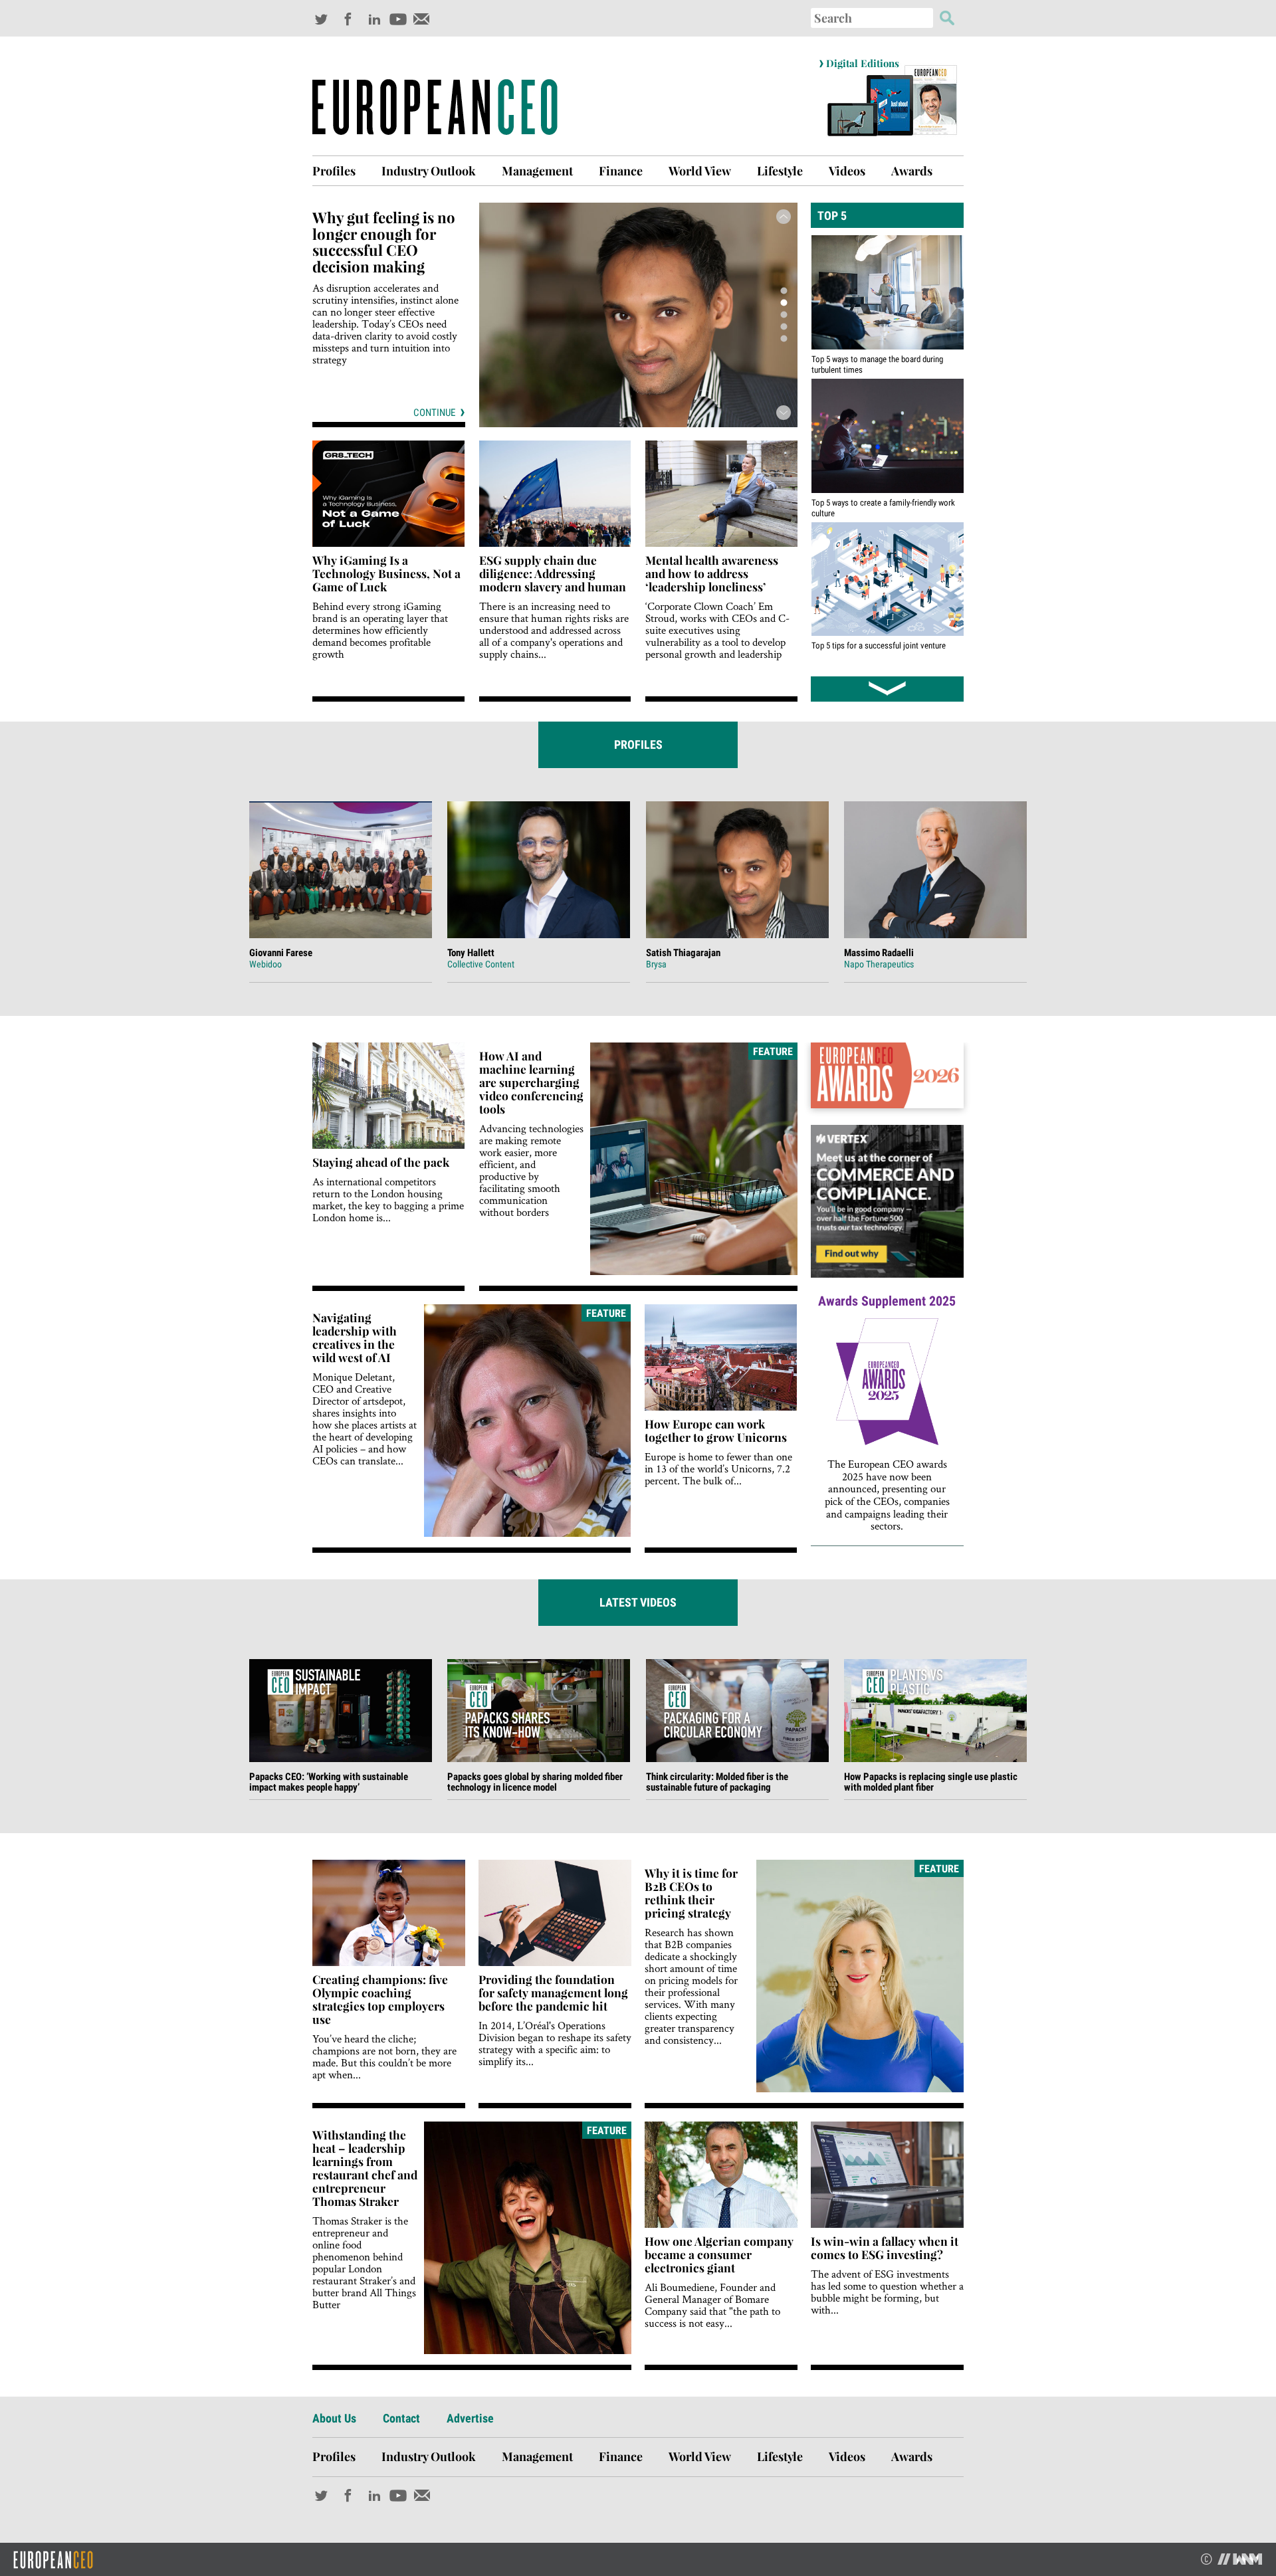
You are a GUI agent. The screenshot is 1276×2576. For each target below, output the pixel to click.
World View (700, 171)
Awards (912, 171)
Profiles (334, 171)
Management (537, 171)
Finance (621, 171)
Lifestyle (780, 171)
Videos (847, 171)
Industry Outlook (429, 171)
